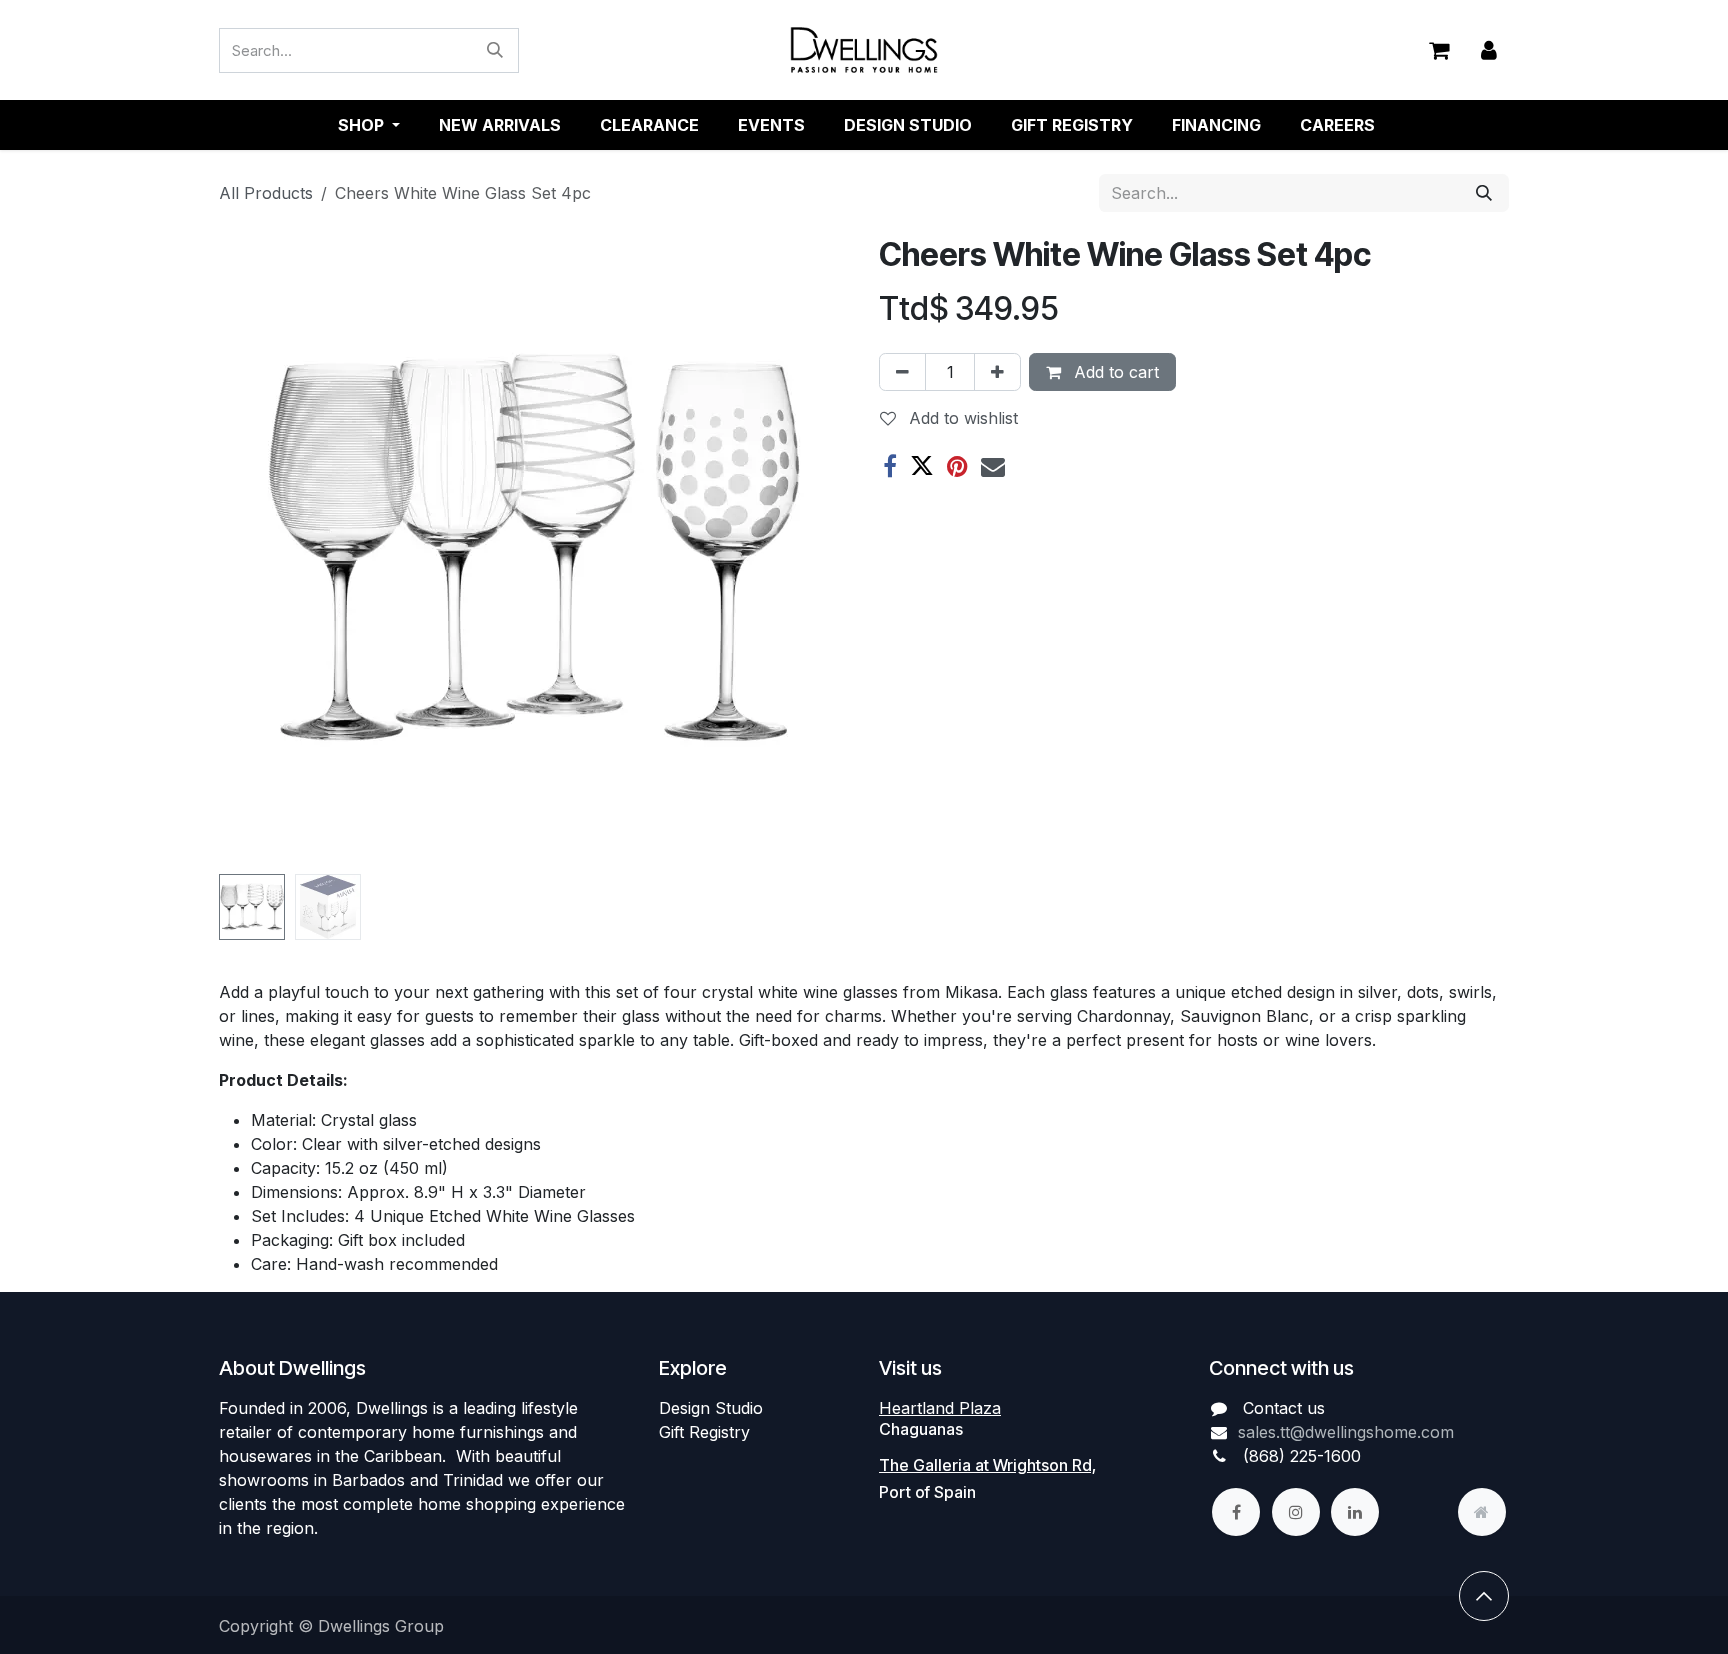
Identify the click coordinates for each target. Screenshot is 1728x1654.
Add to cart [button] (1114, 372)
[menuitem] (500, 125)
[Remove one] (902, 372)
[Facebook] (890, 466)
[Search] (495, 50)
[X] (922, 466)
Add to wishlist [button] (961, 418)
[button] (250, 551)
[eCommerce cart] (1439, 50)
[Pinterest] (957, 466)
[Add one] (997, 372)
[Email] (993, 466)
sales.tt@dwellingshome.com (1346, 1432)
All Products (266, 193)
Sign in (1489, 50)
